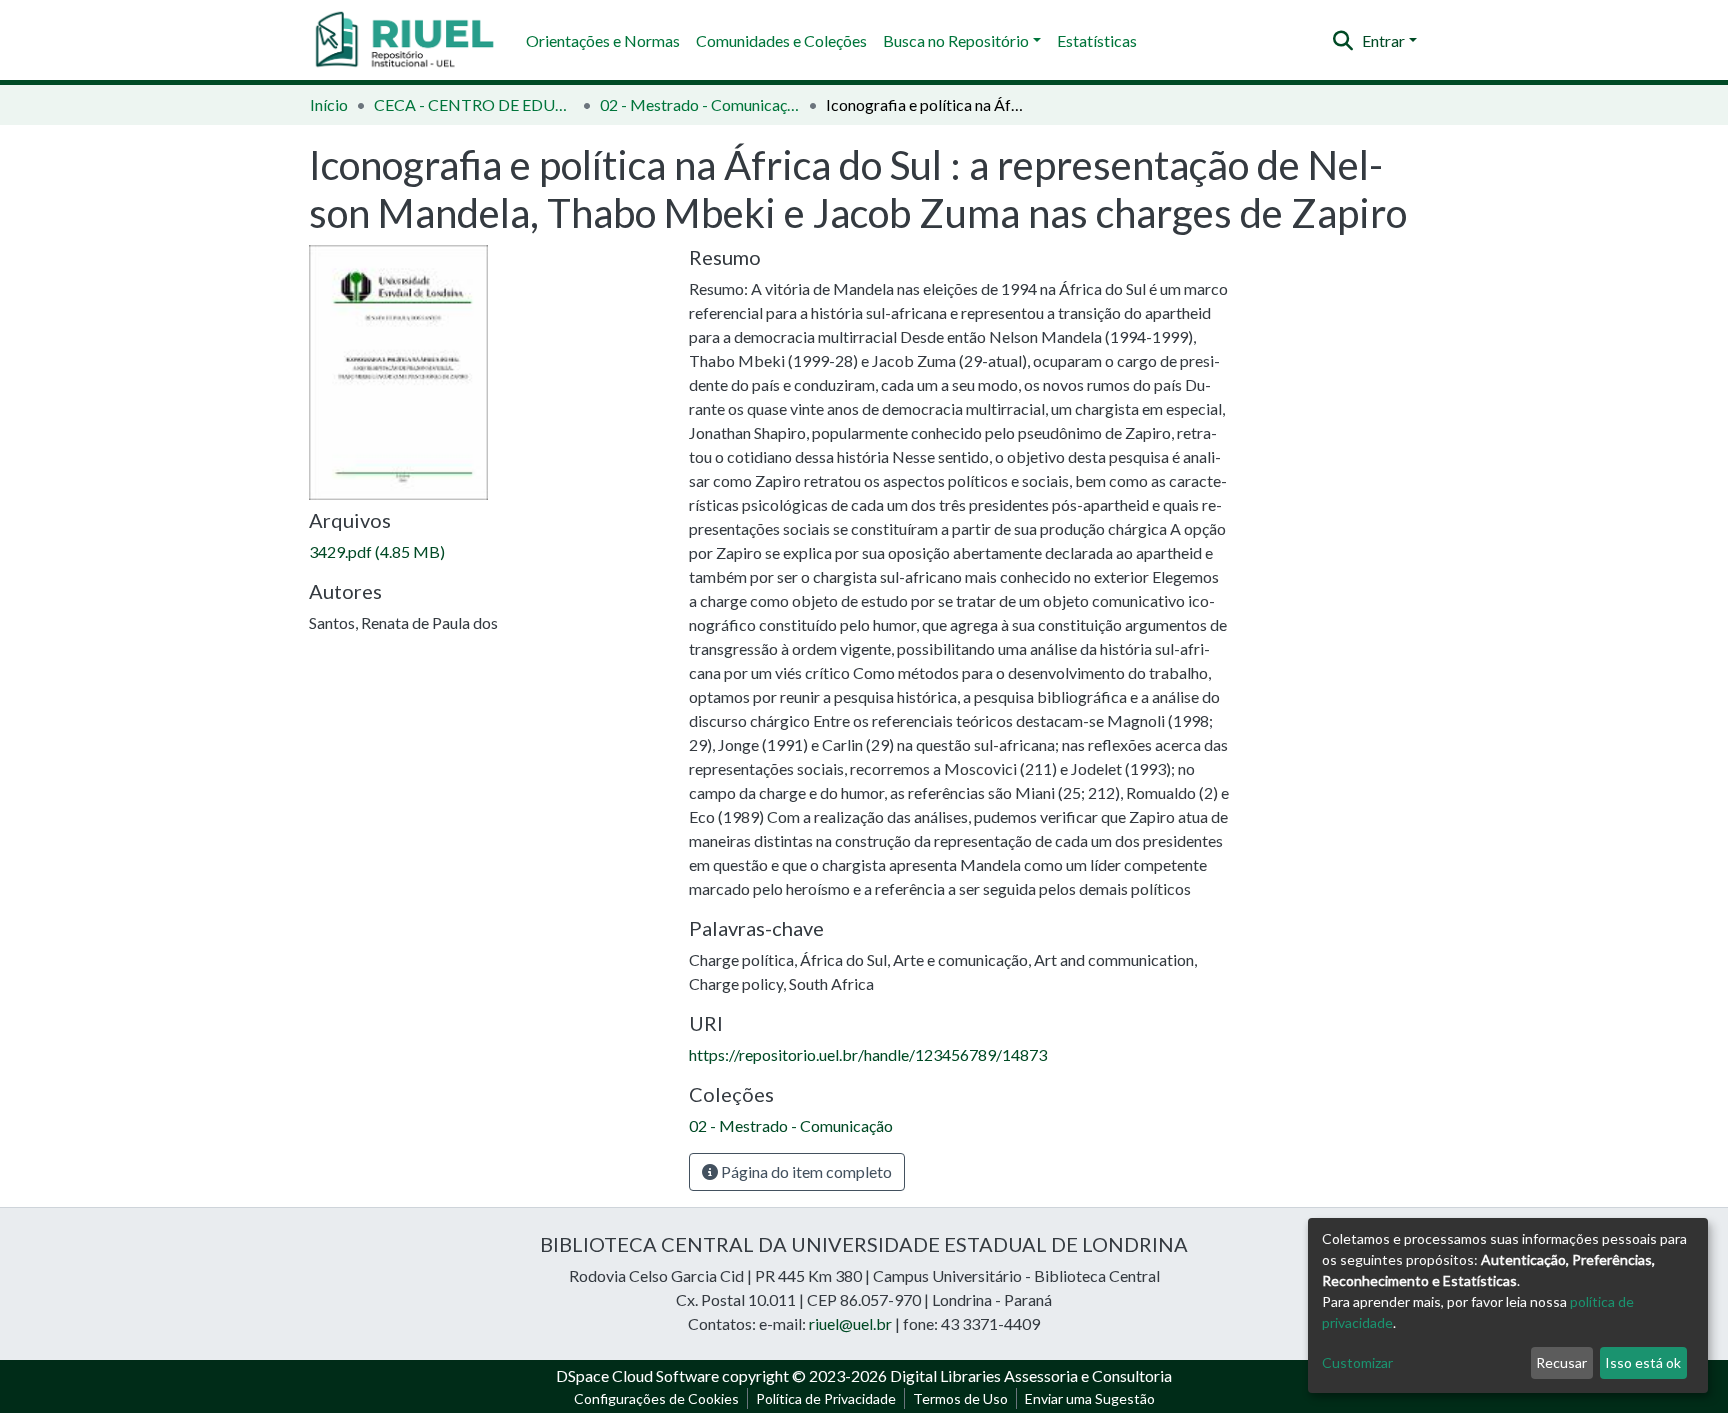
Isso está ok (1643, 1362)
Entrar (1383, 40)
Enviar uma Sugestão (1090, 1398)
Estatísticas (1097, 40)
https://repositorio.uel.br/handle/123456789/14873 (868, 1054)
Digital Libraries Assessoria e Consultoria (1031, 1375)
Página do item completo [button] (805, 1171)
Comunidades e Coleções (781, 40)
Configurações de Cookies (656, 1398)
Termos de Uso (960, 1398)
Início (329, 104)
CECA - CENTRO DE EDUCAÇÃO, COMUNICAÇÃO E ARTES (474, 104)
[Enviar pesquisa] (1343, 41)
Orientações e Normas (603, 40)
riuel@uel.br (850, 1323)
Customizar (1357, 1362)
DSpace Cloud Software (637, 1375)
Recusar (1561, 1362)
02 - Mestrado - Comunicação (700, 104)
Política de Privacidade (826, 1398)
